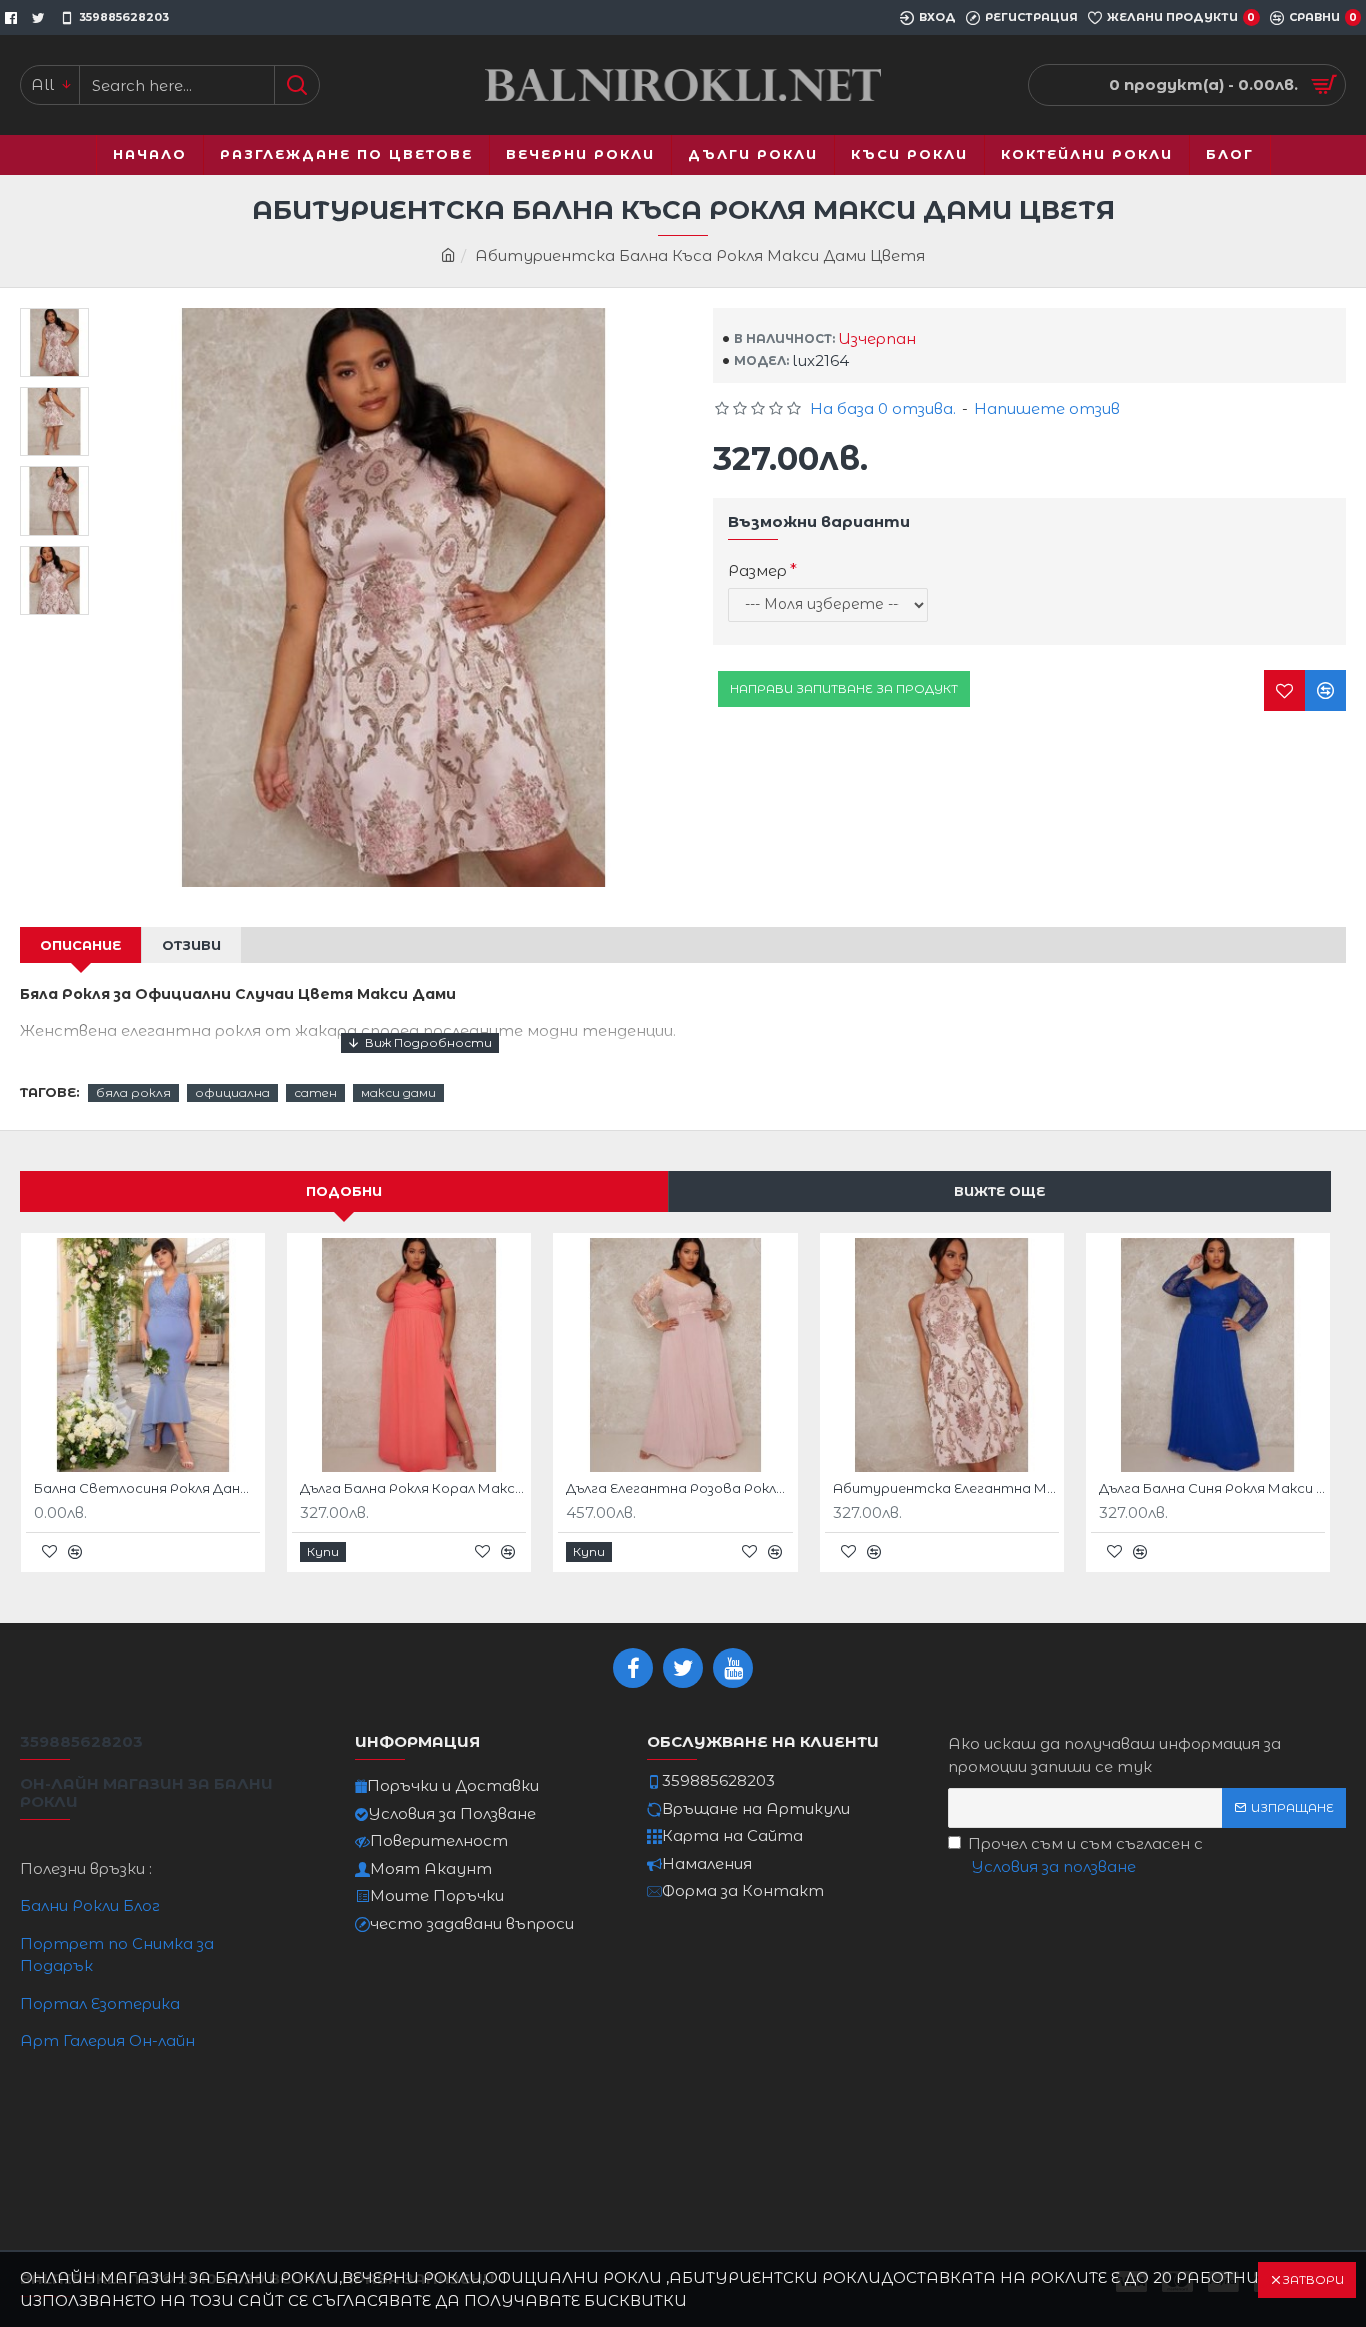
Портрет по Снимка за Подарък (117, 1955)
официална (232, 1092)
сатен (315, 1092)
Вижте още (999, 1191)
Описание (80, 945)
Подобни (344, 1191)
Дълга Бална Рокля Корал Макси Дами (413, 1488)
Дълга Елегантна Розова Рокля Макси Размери (679, 1488)
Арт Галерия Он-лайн (107, 2040)
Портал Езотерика (100, 2003)
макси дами (398, 1092)
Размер (757, 570)
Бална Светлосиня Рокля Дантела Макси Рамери (147, 1488)
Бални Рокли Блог (90, 1905)
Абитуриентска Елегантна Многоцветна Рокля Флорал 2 (946, 1488)
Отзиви (191, 945)
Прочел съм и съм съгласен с (1085, 1855)
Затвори (1313, 2279)
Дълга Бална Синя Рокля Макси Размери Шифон (1212, 1488)
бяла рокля (133, 1092)
